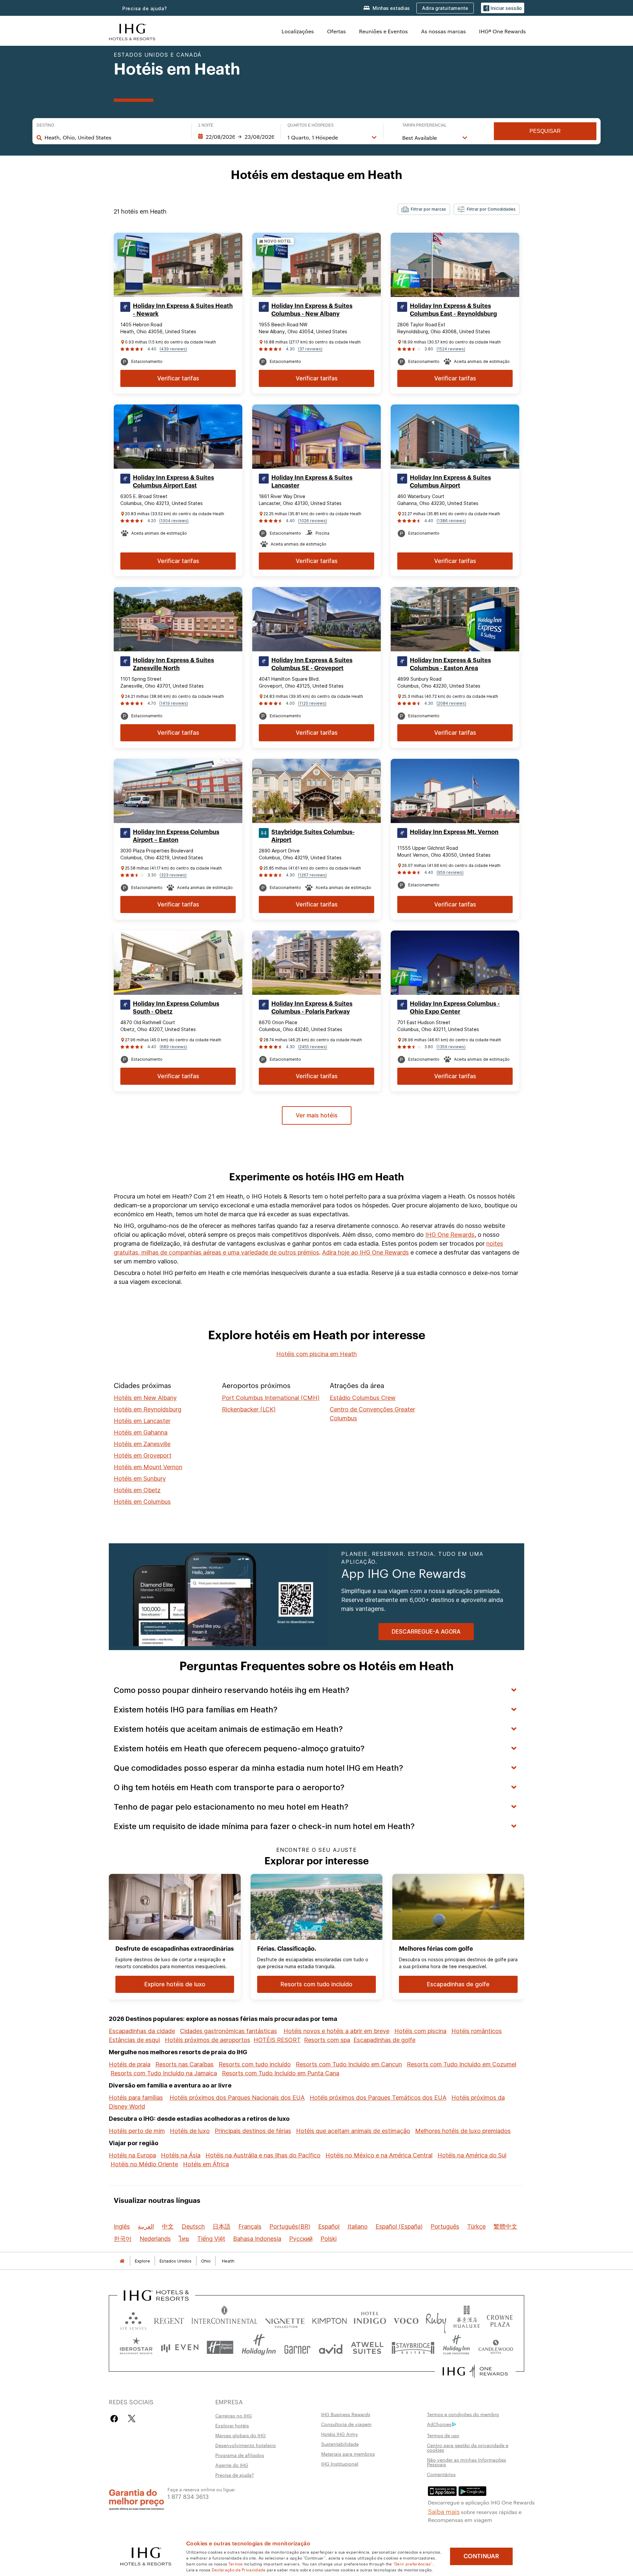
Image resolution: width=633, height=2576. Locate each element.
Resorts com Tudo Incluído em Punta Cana (281, 2073)
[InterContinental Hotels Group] (132, 31)
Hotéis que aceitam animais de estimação (353, 2131)
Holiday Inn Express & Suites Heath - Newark (183, 310)
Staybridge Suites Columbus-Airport (313, 836)
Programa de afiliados (240, 2455)
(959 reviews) (450, 872)
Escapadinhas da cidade (142, 2031)
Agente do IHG (232, 2465)
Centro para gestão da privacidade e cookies (468, 2447)
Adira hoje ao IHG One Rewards (365, 1252)
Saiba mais (444, 2511)
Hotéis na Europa (132, 2155)
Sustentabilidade (340, 2444)
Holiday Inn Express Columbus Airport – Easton (176, 836)
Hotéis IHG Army (340, 2434)
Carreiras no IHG (234, 2415)
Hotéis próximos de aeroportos (208, 2040)
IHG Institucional (340, 2464)
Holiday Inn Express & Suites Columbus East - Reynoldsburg (453, 310)
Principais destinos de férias (253, 2131)
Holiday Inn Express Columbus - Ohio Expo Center (455, 1008)
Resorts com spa (327, 2040)
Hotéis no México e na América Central (379, 2155)
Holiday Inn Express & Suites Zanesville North (173, 664)
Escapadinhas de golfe (384, 2040)
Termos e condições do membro (463, 2414)
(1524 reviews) (451, 349)
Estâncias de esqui (134, 2040)
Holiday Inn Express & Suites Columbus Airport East (173, 482)
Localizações (298, 31)
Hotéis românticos (477, 2031)
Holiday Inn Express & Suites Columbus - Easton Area (450, 664)
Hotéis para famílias (136, 2098)
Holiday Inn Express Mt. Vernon (454, 832)
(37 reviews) (310, 349)
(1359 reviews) (451, 1047)
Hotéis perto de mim (137, 2131)
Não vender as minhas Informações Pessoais (467, 2462)
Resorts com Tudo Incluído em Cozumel (462, 2064)
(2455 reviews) (313, 1047)
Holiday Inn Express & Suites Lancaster (312, 482)
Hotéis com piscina (420, 2031)
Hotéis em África (206, 2164)
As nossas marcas (443, 31)
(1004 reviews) (174, 521)
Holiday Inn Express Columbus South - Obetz (176, 1008)
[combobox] (115, 137)
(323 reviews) (173, 875)
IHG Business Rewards (346, 2414)
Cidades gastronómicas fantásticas (228, 2031)
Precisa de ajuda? (145, 8)
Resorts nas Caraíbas (184, 2064)
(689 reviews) (173, 1047)
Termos (236, 2563)
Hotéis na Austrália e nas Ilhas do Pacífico (263, 2155)
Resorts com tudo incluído (255, 2064)
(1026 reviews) (313, 521)
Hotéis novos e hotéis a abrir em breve (336, 2031)
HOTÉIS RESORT (277, 2040)
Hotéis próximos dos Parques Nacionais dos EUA (237, 2098)
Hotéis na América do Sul (472, 2155)
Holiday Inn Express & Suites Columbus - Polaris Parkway (312, 1008)
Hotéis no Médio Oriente (144, 2164)
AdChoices (439, 2424)
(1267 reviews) (312, 875)
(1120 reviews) (312, 703)
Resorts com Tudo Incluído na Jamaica (164, 2073)
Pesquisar (545, 131)
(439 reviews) (173, 349)
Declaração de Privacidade (239, 2569)
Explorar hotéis (232, 2425)
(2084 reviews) (451, 703)
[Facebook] (116, 2419)
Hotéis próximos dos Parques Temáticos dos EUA (378, 2098)
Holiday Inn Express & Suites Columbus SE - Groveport (312, 664)
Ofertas (336, 31)
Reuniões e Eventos (383, 31)
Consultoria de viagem (346, 2424)
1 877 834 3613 (188, 2496)
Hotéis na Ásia (181, 2155)
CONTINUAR (481, 2556)
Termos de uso (443, 2435)
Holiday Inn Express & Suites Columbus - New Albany (312, 310)
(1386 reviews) (451, 521)
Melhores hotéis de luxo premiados (463, 2131)
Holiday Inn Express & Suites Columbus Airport (450, 482)
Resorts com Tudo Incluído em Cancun (349, 2064)
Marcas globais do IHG (241, 2435)
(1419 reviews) (174, 703)
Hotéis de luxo (190, 2131)
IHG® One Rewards (502, 31)
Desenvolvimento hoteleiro (246, 2445)
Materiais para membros (348, 2454)
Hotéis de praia (130, 2064)
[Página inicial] (122, 2261)
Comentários (441, 2474)
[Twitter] (132, 2419)
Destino (45, 125)
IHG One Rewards (450, 1235)
